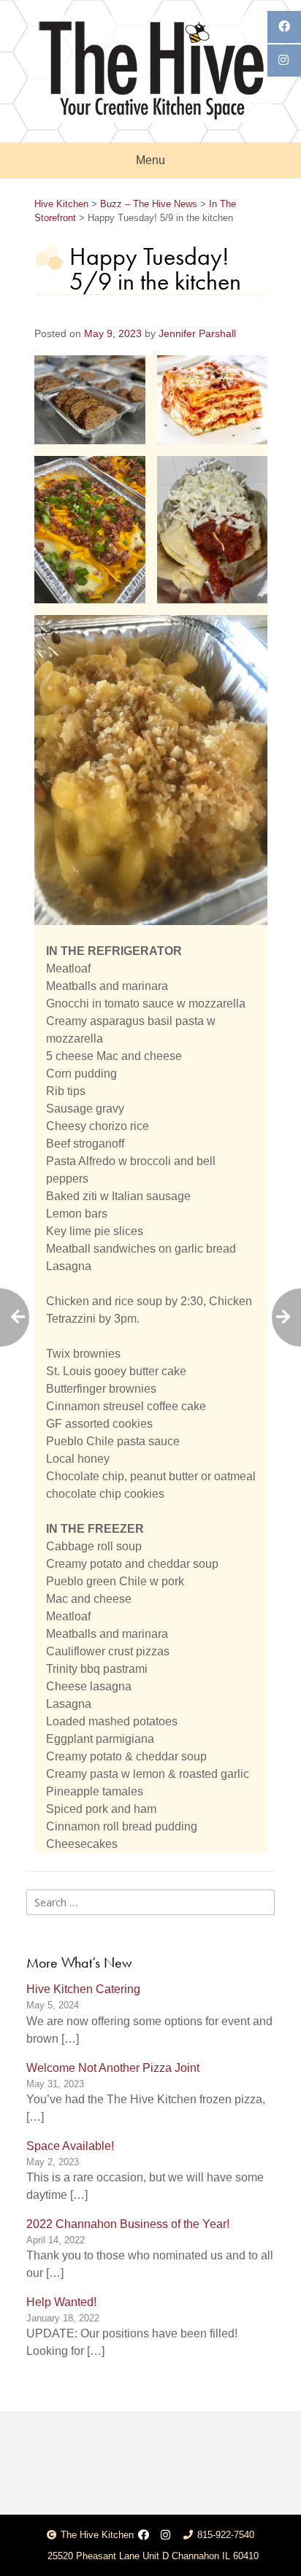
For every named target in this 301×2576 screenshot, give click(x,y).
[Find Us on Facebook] (144, 2536)
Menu (150, 160)
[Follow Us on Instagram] (165, 2536)
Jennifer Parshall (197, 334)
